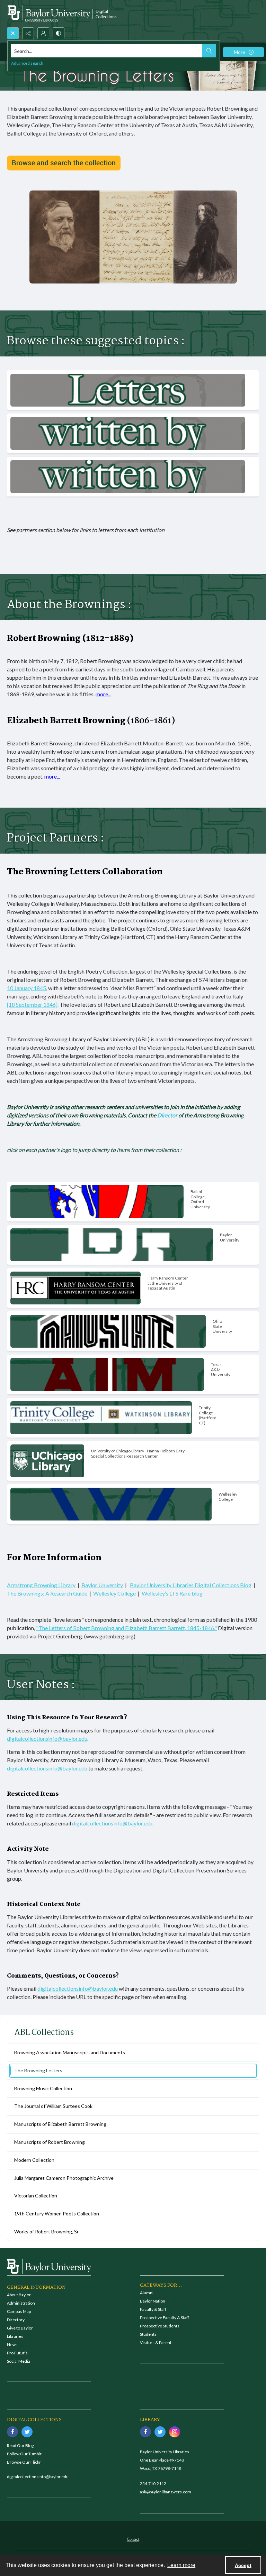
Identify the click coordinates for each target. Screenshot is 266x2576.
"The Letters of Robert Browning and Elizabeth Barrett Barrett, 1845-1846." (126, 1628)
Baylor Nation (153, 2301)
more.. (52, 776)
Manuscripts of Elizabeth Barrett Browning (60, 2124)
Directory (16, 2320)
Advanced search (27, 63)
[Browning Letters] (64, 163)
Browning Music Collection (43, 2088)
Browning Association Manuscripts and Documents (70, 2052)
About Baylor (19, 2295)
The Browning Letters (38, 2070)
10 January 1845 (26, 988)
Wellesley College (114, 1593)
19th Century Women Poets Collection (57, 2214)
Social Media (19, 2361)
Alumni (147, 2293)
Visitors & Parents (157, 2342)
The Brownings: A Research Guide (47, 1593)
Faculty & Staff (153, 2309)
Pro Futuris (17, 2353)
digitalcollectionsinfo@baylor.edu (47, 1738)
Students (148, 2334)
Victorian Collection (36, 2196)
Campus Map (19, 2311)
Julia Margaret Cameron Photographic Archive (64, 2178)
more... (103, 694)
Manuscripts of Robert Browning (50, 2142)
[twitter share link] (27, 2432)
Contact (133, 2539)
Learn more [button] (181, 2565)
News (12, 2345)
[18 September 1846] (32, 1005)
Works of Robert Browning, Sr (46, 2231)
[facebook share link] (12, 2432)
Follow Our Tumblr (24, 2454)
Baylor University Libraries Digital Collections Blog (191, 1585)
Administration (21, 2303)
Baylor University (102, 1585)
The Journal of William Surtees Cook (53, 2106)
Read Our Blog (20, 2445)
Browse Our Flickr (24, 2462)
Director (167, 1115)
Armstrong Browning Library (41, 1585)
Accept (243, 2565)
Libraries (15, 2336)
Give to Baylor (20, 2328)
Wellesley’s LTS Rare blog (172, 1593)
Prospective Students (160, 2326)
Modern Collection (34, 2160)
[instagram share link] (175, 2432)
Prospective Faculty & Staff (165, 2318)
